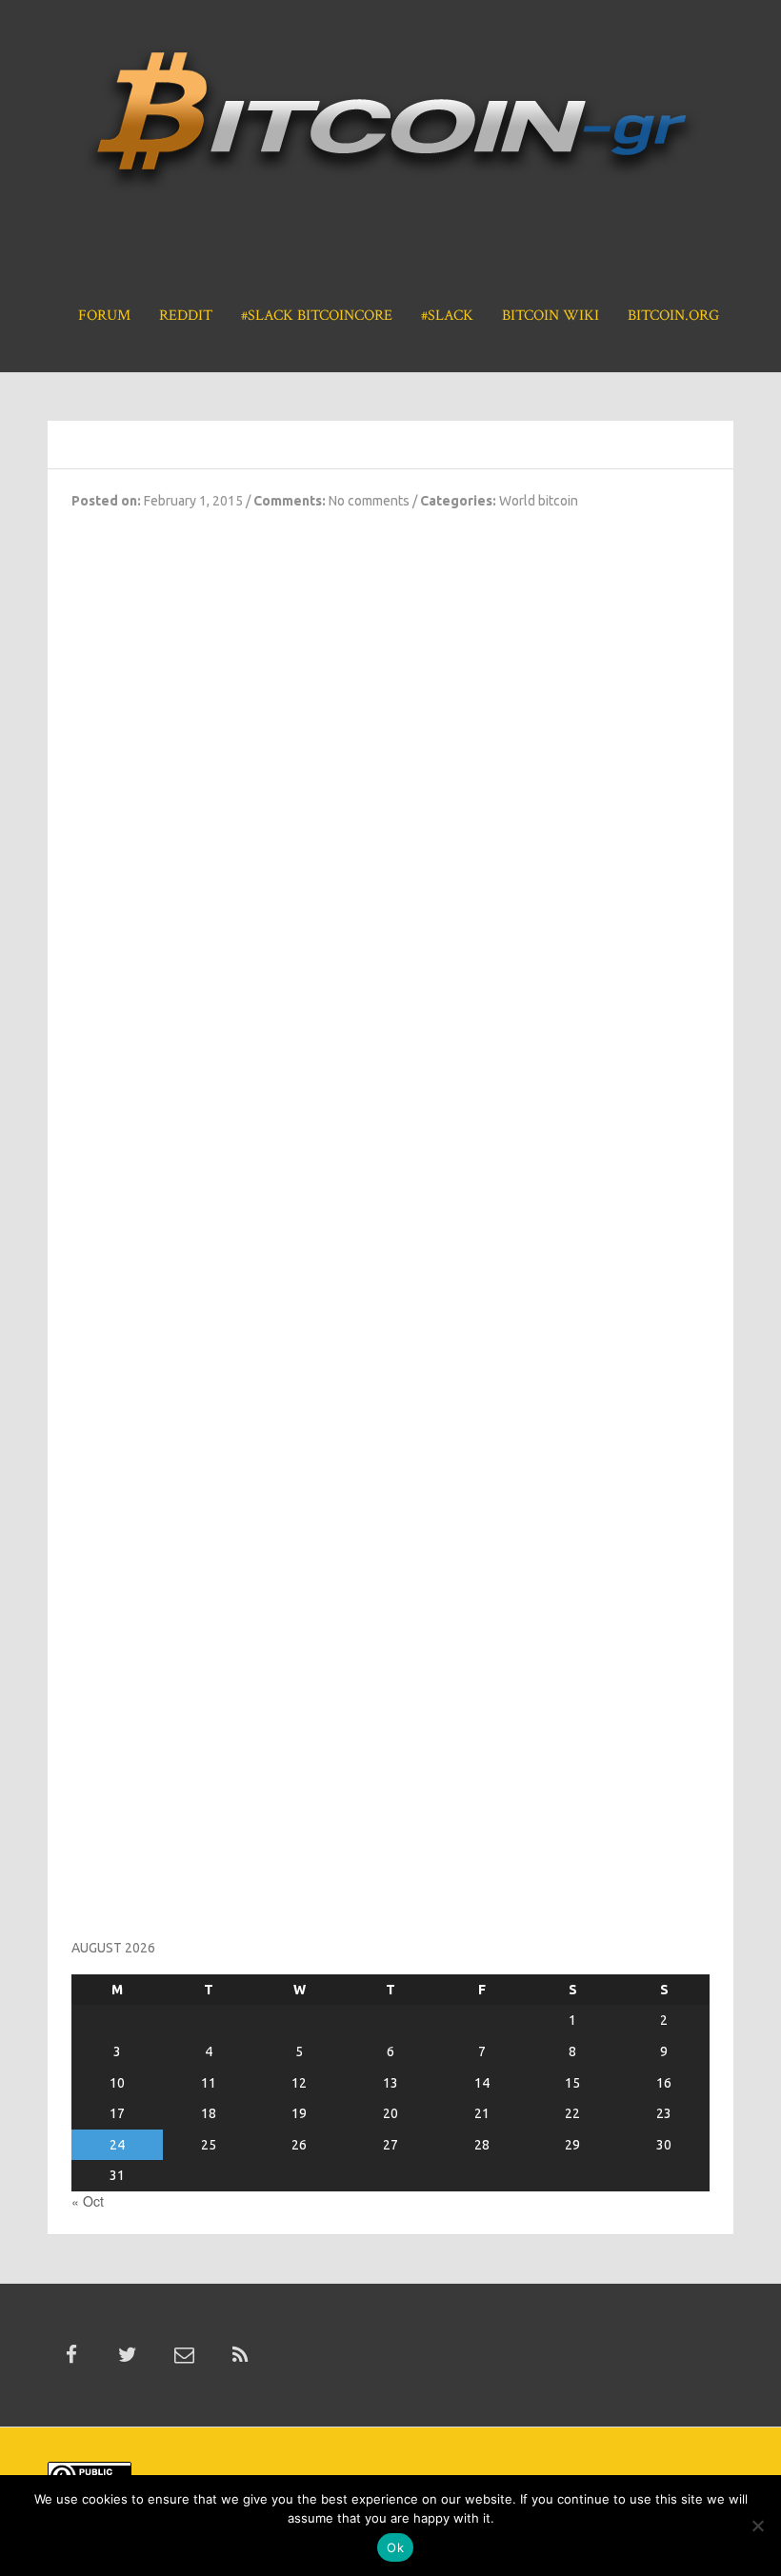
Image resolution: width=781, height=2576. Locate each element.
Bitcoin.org (673, 316)
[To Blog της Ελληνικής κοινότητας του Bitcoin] (390, 127)
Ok (395, 2547)
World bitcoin (539, 501)
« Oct (88, 2201)
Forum (104, 316)
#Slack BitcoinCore (317, 316)
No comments (369, 501)
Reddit (186, 316)
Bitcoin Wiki (551, 316)
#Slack (447, 316)
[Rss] (240, 2355)
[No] (757, 2526)
